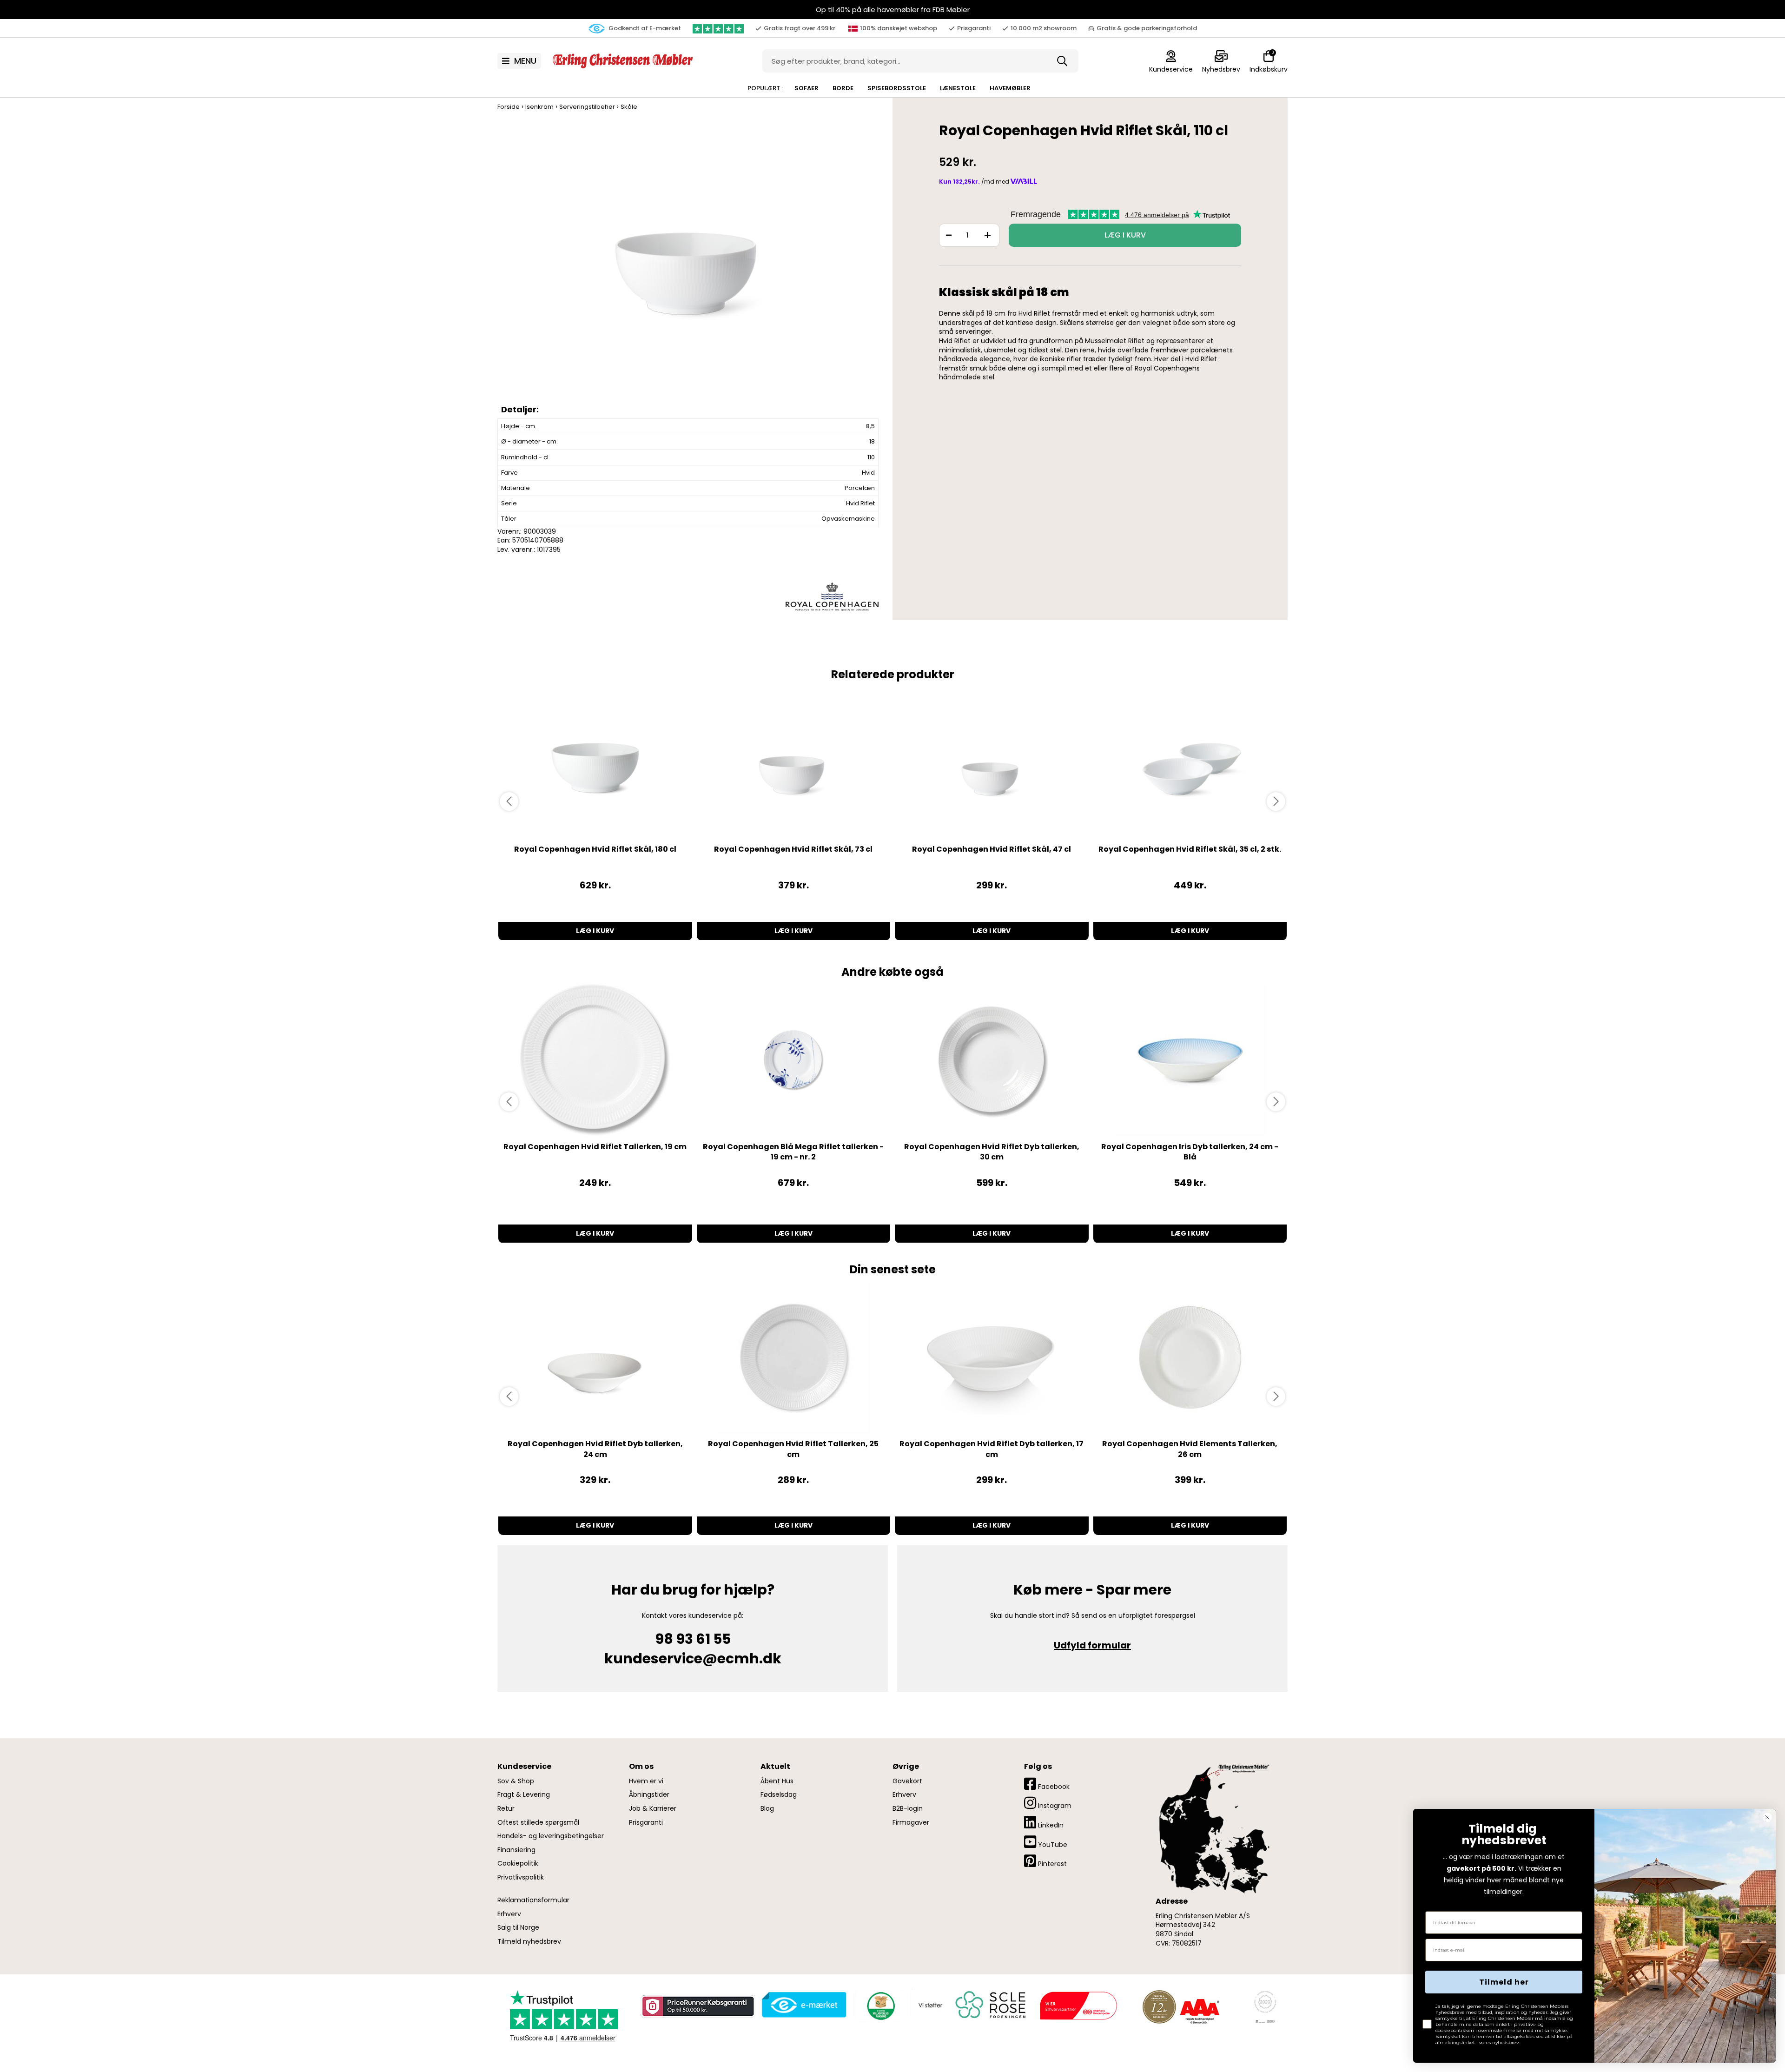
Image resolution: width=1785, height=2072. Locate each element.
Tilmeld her (1504, 1982)
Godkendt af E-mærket (644, 28)
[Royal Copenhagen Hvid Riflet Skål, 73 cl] (794, 762)
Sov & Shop (516, 1781)
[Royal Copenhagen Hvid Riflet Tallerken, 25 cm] (794, 1357)
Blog (767, 1809)
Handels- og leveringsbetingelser (551, 1836)
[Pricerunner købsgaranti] (697, 2006)
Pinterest (1051, 1864)
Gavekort (907, 1781)
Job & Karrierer (653, 1809)
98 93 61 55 (693, 1639)
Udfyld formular (1092, 1645)
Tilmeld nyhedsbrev (529, 1942)
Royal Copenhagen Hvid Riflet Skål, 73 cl (793, 849)
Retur (506, 1809)
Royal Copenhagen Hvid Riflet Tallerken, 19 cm (595, 1147)
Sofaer (807, 88)
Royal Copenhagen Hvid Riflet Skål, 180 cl (595, 849)
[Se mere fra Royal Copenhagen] (832, 596)
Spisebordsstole (897, 88)
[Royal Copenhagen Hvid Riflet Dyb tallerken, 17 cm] (992, 1357)
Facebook (1053, 1787)
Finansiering (516, 1850)
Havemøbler (1010, 88)
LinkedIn (1050, 1825)
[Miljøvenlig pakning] (879, 2005)
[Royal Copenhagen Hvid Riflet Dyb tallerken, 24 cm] (595, 1357)
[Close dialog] (1767, 1817)
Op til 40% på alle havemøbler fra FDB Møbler (893, 10)
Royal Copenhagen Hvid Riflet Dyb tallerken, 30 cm (992, 1152)
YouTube (1052, 1845)
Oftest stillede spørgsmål (538, 1823)
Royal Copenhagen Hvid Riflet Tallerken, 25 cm (793, 1449)
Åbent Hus (777, 1781)
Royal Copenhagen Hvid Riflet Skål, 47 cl (992, 849)
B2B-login (908, 1809)
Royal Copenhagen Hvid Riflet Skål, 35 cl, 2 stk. (1190, 849)
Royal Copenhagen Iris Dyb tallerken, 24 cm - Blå (1190, 1152)
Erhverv (509, 1914)
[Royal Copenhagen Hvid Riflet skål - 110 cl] (690, 269)
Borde (843, 88)
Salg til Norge (518, 1928)
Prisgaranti (646, 1823)
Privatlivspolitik (521, 1877)
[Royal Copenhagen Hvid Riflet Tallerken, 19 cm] (595, 1060)
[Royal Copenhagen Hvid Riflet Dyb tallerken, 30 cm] (992, 1060)
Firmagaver (911, 1823)
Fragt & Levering (524, 1795)
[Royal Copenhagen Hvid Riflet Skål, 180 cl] (595, 762)
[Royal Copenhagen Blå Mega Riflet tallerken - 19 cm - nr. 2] (794, 1060)
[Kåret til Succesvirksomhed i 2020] (1264, 2006)
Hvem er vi (646, 1781)
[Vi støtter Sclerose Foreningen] (971, 2005)
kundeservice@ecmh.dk (693, 1658)
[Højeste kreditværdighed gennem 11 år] (1181, 2006)
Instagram (1054, 1806)
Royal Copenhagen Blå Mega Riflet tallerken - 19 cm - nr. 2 (793, 1152)
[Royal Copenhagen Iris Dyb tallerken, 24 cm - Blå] (1190, 1060)
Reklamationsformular (533, 1900)
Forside (509, 107)
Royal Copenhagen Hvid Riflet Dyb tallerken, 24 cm (595, 1449)
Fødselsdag (779, 1795)
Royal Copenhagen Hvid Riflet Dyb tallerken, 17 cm (992, 1449)
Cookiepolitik (518, 1863)
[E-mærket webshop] (804, 2005)
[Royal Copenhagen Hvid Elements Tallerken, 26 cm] (1190, 1357)
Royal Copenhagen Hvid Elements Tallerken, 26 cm (1190, 1449)
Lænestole (958, 88)
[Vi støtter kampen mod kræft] (1078, 2005)
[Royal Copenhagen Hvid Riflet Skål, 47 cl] (992, 762)
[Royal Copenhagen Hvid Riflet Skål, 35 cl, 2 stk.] (1190, 762)
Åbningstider (649, 1795)
